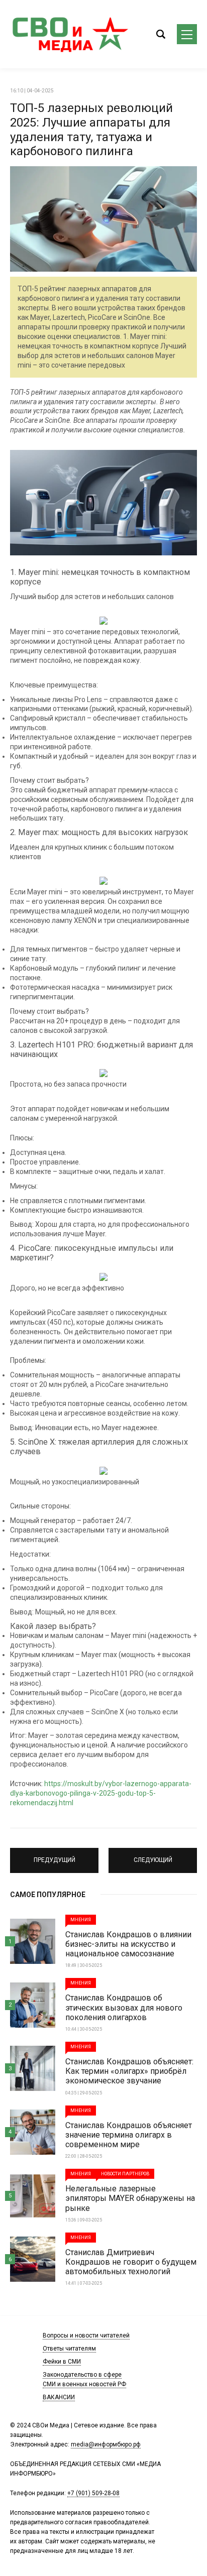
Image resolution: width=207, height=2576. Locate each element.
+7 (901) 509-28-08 (93, 2493)
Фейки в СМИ (62, 2362)
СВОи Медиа (70, 34)
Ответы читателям (69, 2349)
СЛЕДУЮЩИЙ (153, 1856)
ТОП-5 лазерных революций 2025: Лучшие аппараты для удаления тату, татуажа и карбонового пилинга (91, 130)
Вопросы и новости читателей (86, 2335)
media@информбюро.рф (106, 2444)
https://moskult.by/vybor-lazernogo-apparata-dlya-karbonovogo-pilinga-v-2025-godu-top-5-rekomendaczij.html (101, 1793)
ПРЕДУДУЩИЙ (55, 1856)
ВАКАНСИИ (59, 2397)
